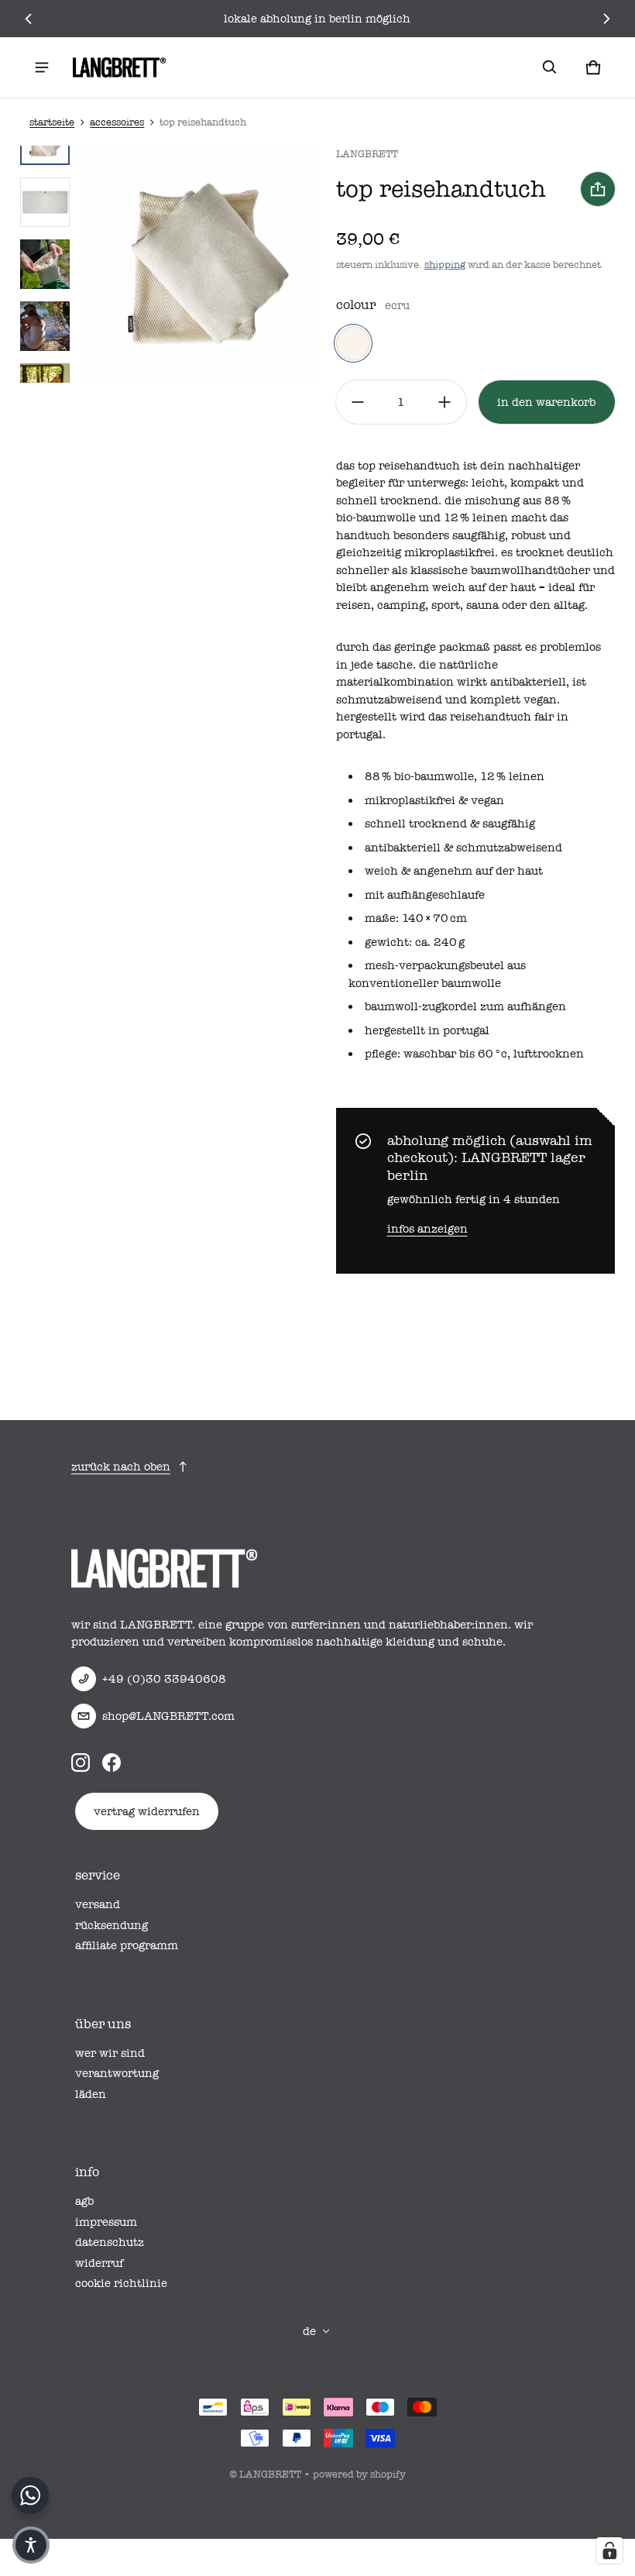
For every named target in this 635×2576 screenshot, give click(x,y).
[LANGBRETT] (119, 67)
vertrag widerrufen (147, 1811)
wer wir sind (110, 2053)
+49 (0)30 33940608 (164, 1679)
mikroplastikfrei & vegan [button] (434, 800)
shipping (445, 265)
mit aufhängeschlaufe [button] (425, 895)
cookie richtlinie (121, 2283)
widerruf (99, 2263)
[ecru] (353, 343)
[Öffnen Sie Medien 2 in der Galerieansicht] (45, 202)
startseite (52, 122)
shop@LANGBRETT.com (168, 1716)
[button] (550, 67)
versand (98, 1904)
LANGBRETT (270, 2474)
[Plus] (444, 402)
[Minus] (358, 402)
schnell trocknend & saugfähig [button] (450, 824)
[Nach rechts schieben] (606, 19)
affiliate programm (127, 1945)
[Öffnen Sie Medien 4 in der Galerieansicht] (45, 326)
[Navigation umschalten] (42, 67)
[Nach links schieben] (29, 19)
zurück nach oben (121, 1467)
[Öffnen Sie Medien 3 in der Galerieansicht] (45, 264)
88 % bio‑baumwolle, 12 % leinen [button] (455, 776)
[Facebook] (112, 1763)
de (309, 2331)
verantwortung (117, 2073)
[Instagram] (81, 1763)
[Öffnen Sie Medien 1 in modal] (201, 264)
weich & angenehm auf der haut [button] (454, 871)
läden (91, 2094)
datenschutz (110, 2242)
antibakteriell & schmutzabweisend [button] (463, 848)
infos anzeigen (427, 1229)
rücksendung (112, 1925)
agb (84, 2201)
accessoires (117, 122)
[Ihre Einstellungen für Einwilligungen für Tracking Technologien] (609, 2550)
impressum (106, 2222)
